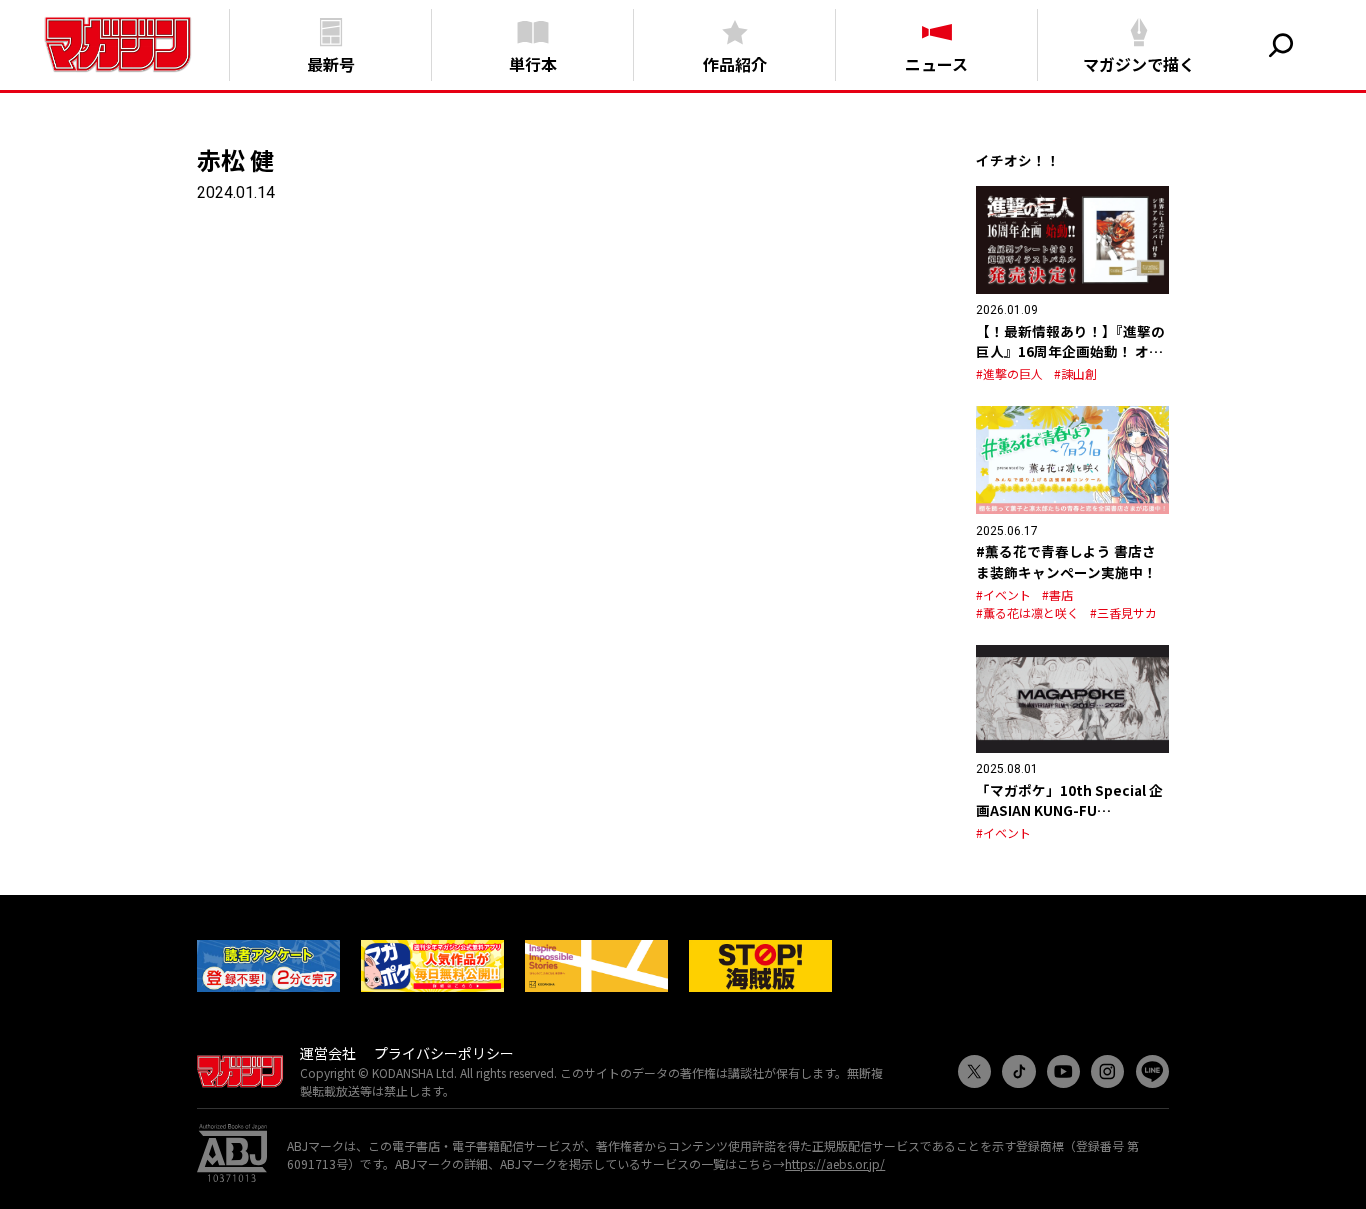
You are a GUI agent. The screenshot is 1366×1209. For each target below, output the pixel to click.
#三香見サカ (1123, 612)
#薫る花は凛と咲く (1027, 612)
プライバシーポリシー (444, 1053)
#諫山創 (1075, 373)
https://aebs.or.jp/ (835, 1163)
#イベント (1003, 594)
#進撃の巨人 (1009, 373)
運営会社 (328, 1053)
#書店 (1057, 594)
